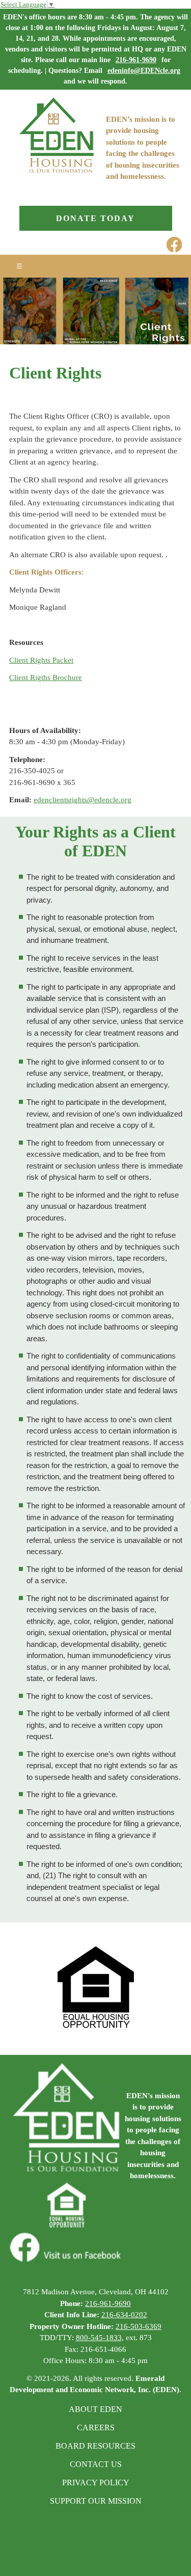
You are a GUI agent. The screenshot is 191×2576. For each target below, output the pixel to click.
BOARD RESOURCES (95, 2446)
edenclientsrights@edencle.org (83, 800)
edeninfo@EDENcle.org (144, 71)
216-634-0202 (124, 2315)
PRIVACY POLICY (96, 2483)
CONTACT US (96, 2464)
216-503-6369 (139, 2326)
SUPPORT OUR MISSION (96, 2501)
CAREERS (96, 2428)
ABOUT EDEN (95, 2409)
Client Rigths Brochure (46, 677)
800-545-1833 (99, 2338)
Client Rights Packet (41, 660)
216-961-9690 (136, 60)
